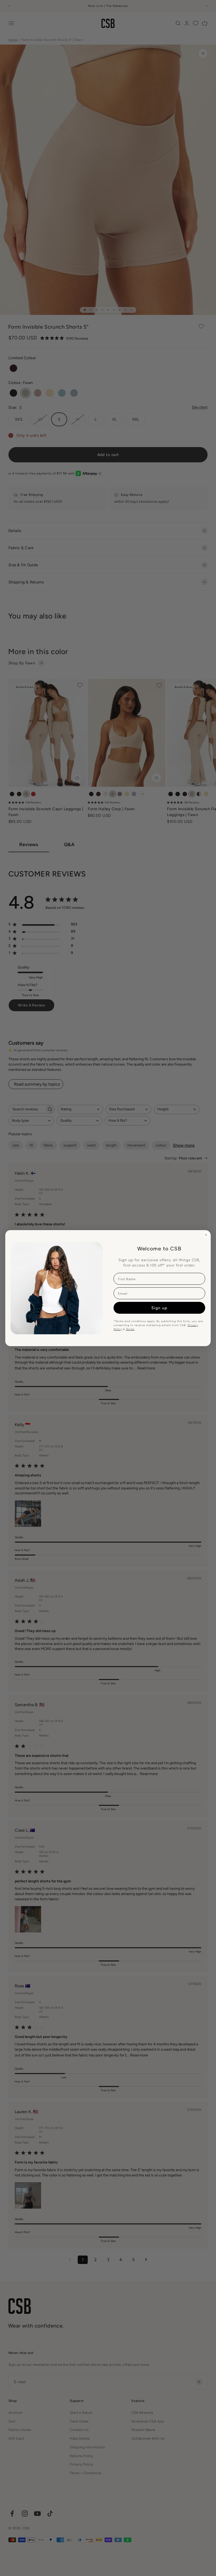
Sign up (159, 1308)
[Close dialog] (206, 1235)
